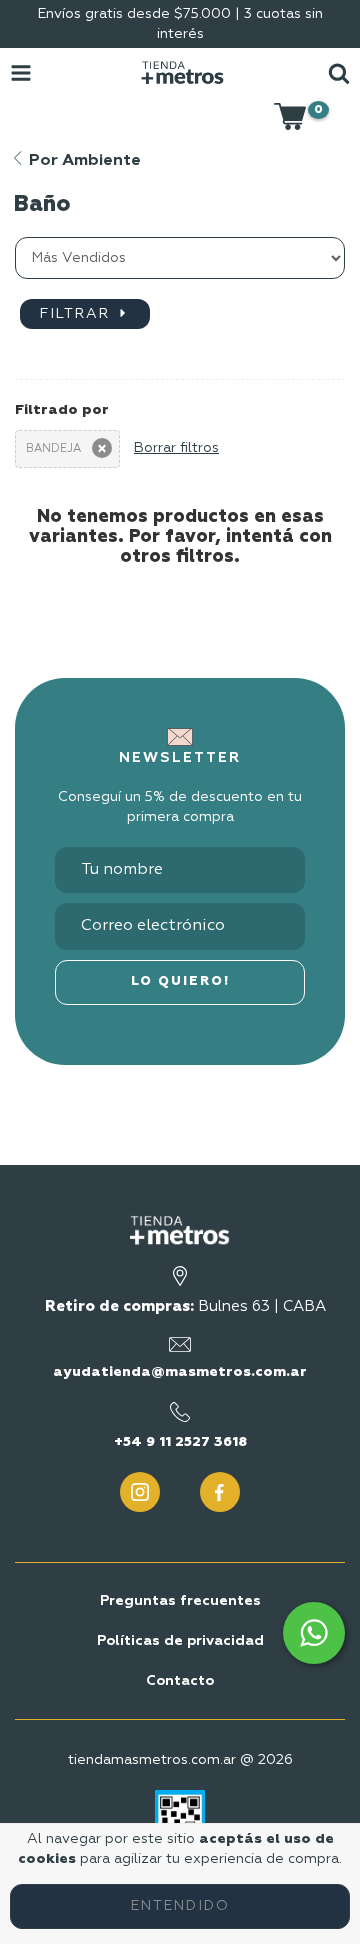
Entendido (180, 1906)
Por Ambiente (83, 161)
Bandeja (53, 448)
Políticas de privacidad (180, 1641)
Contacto (180, 1681)
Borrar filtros (176, 448)
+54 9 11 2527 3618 (180, 1442)
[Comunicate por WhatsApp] (314, 1633)
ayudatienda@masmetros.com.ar (180, 1372)
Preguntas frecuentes (180, 1601)
